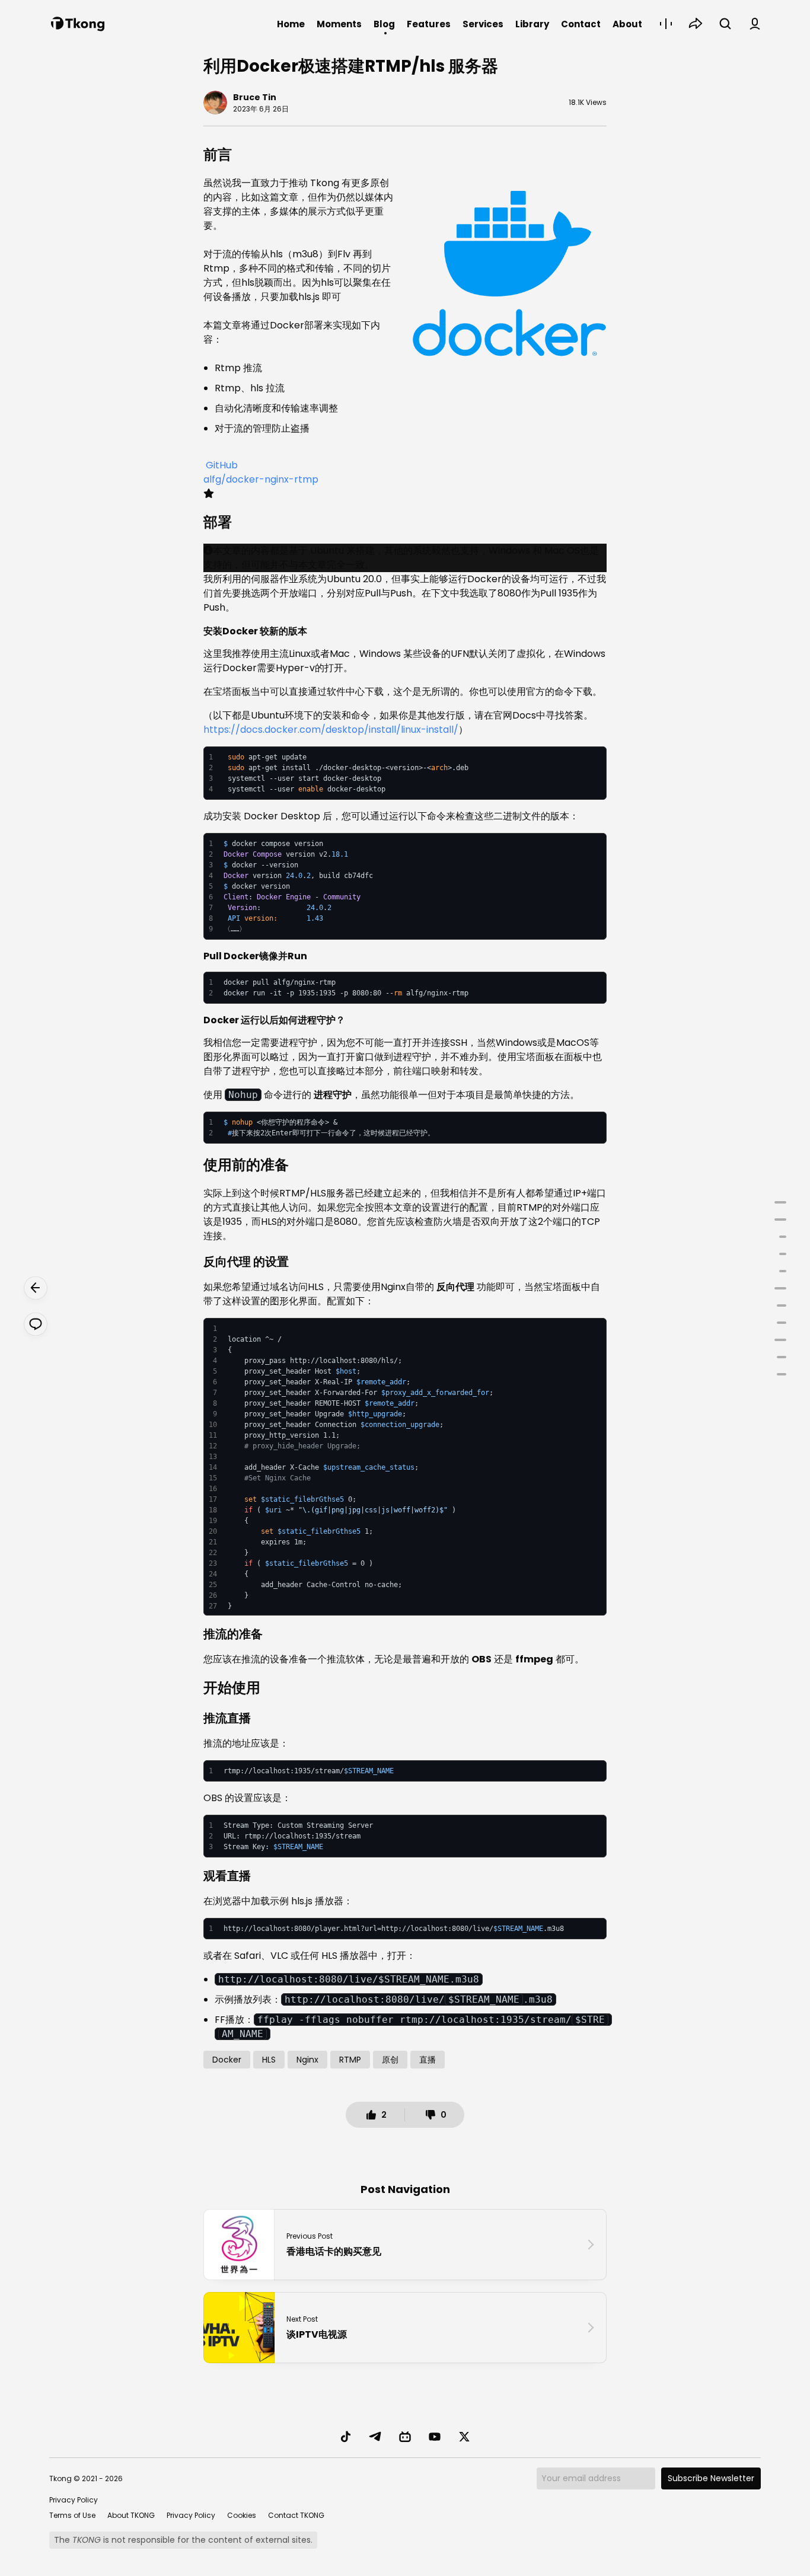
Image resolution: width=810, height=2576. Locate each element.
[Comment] (36, 1324)
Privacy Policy (74, 2500)
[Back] (36, 1288)
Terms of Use (72, 2515)
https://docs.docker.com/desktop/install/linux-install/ (331, 730)
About (627, 24)
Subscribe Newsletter (711, 2478)
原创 (390, 2060)
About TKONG (131, 2515)
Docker (227, 2060)
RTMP (350, 2060)
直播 (428, 2060)
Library (532, 24)
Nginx (307, 2060)
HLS (269, 2060)
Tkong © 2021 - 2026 (86, 2478)
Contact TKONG (296, 2515)
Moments (339, 24)
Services (483, 24)
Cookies (242, 2515)
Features (429, 24)
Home (291, 24)
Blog (384, 24)
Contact (581, 24)
